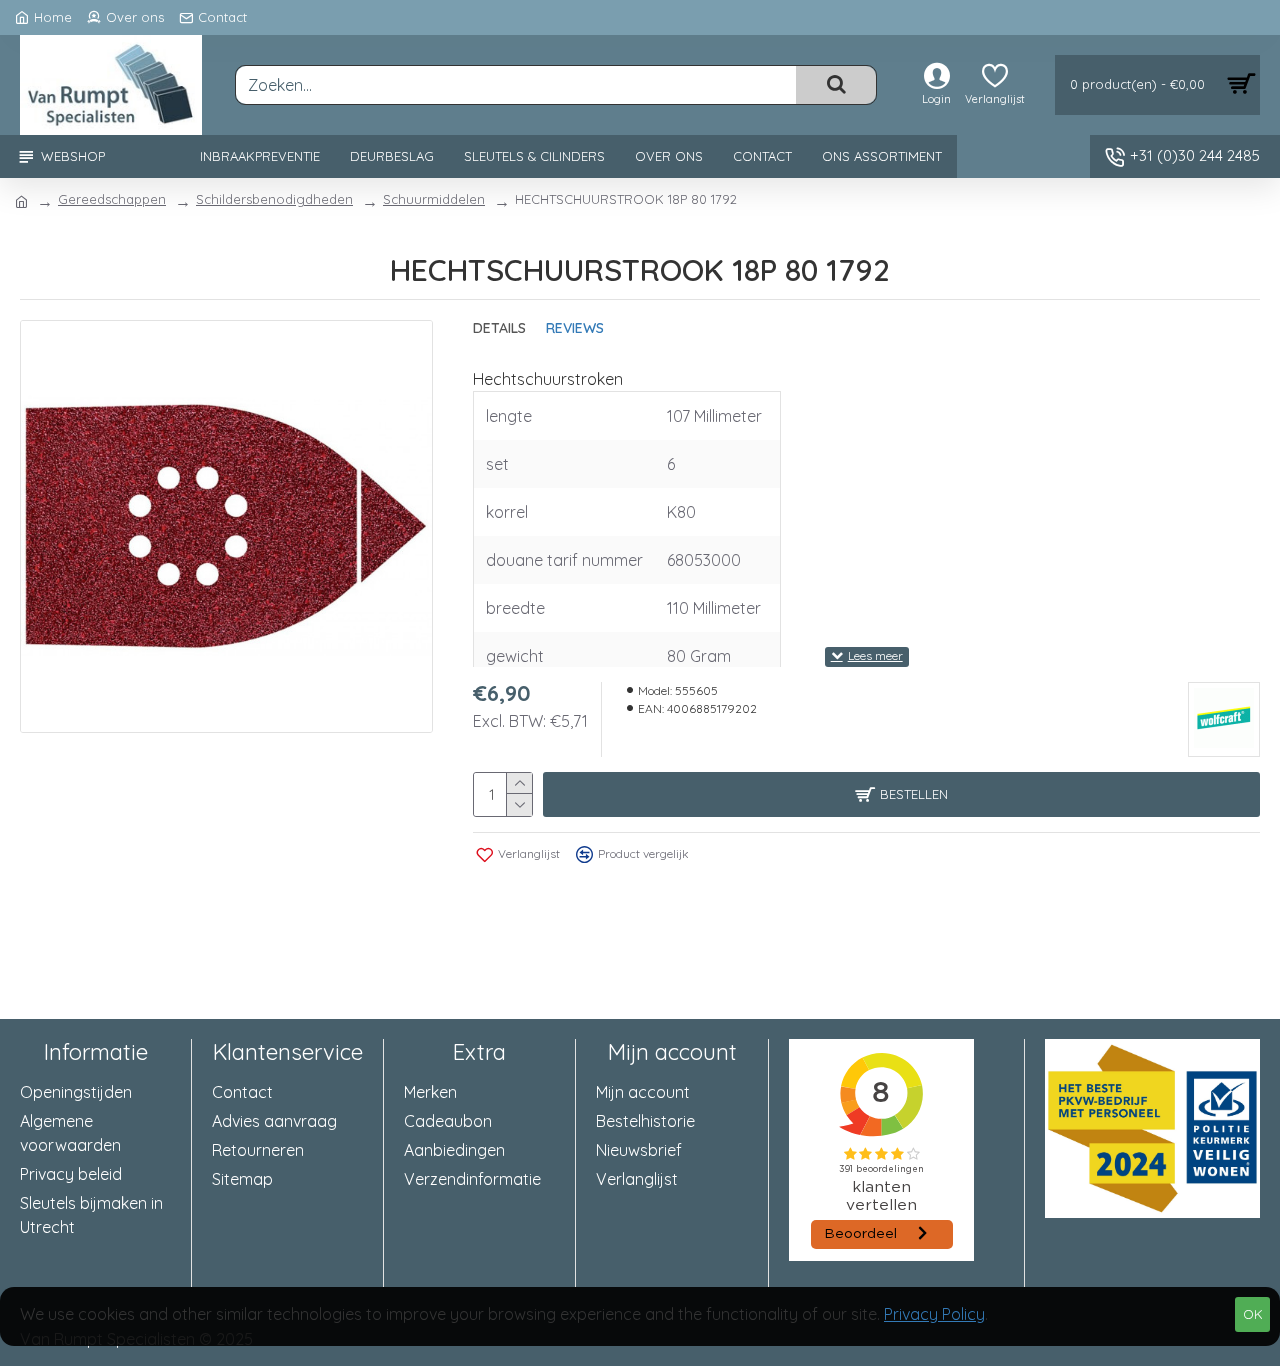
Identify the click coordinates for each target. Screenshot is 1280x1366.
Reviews (575, 328)
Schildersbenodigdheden (274, 199)
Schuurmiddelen (434, 199)
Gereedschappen (112, 199)
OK (1253, 1314)
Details (499, 328)
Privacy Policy (934, 1314)
